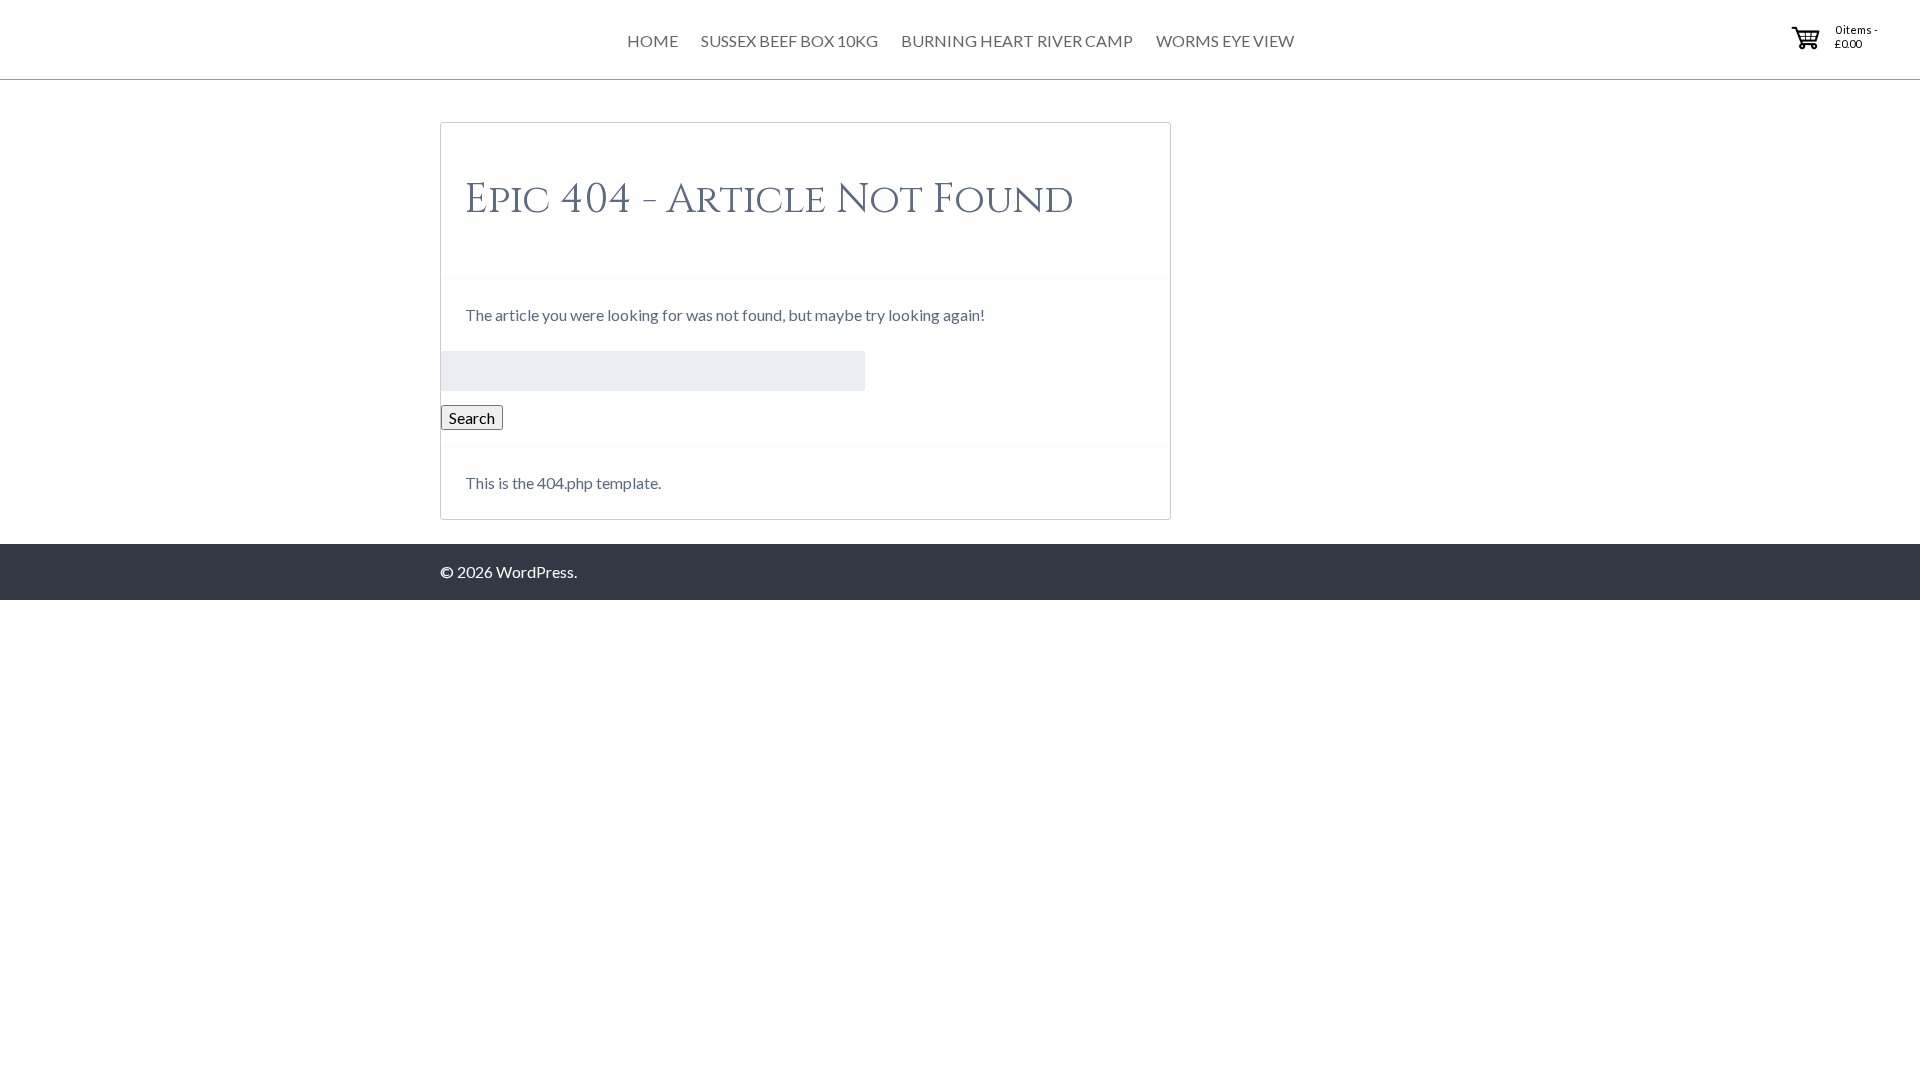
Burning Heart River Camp (1017, 40)
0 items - (1856, 36)
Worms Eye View (1225, 40)
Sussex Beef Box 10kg (789, 40)
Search (472, 417)
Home (652, 40)
